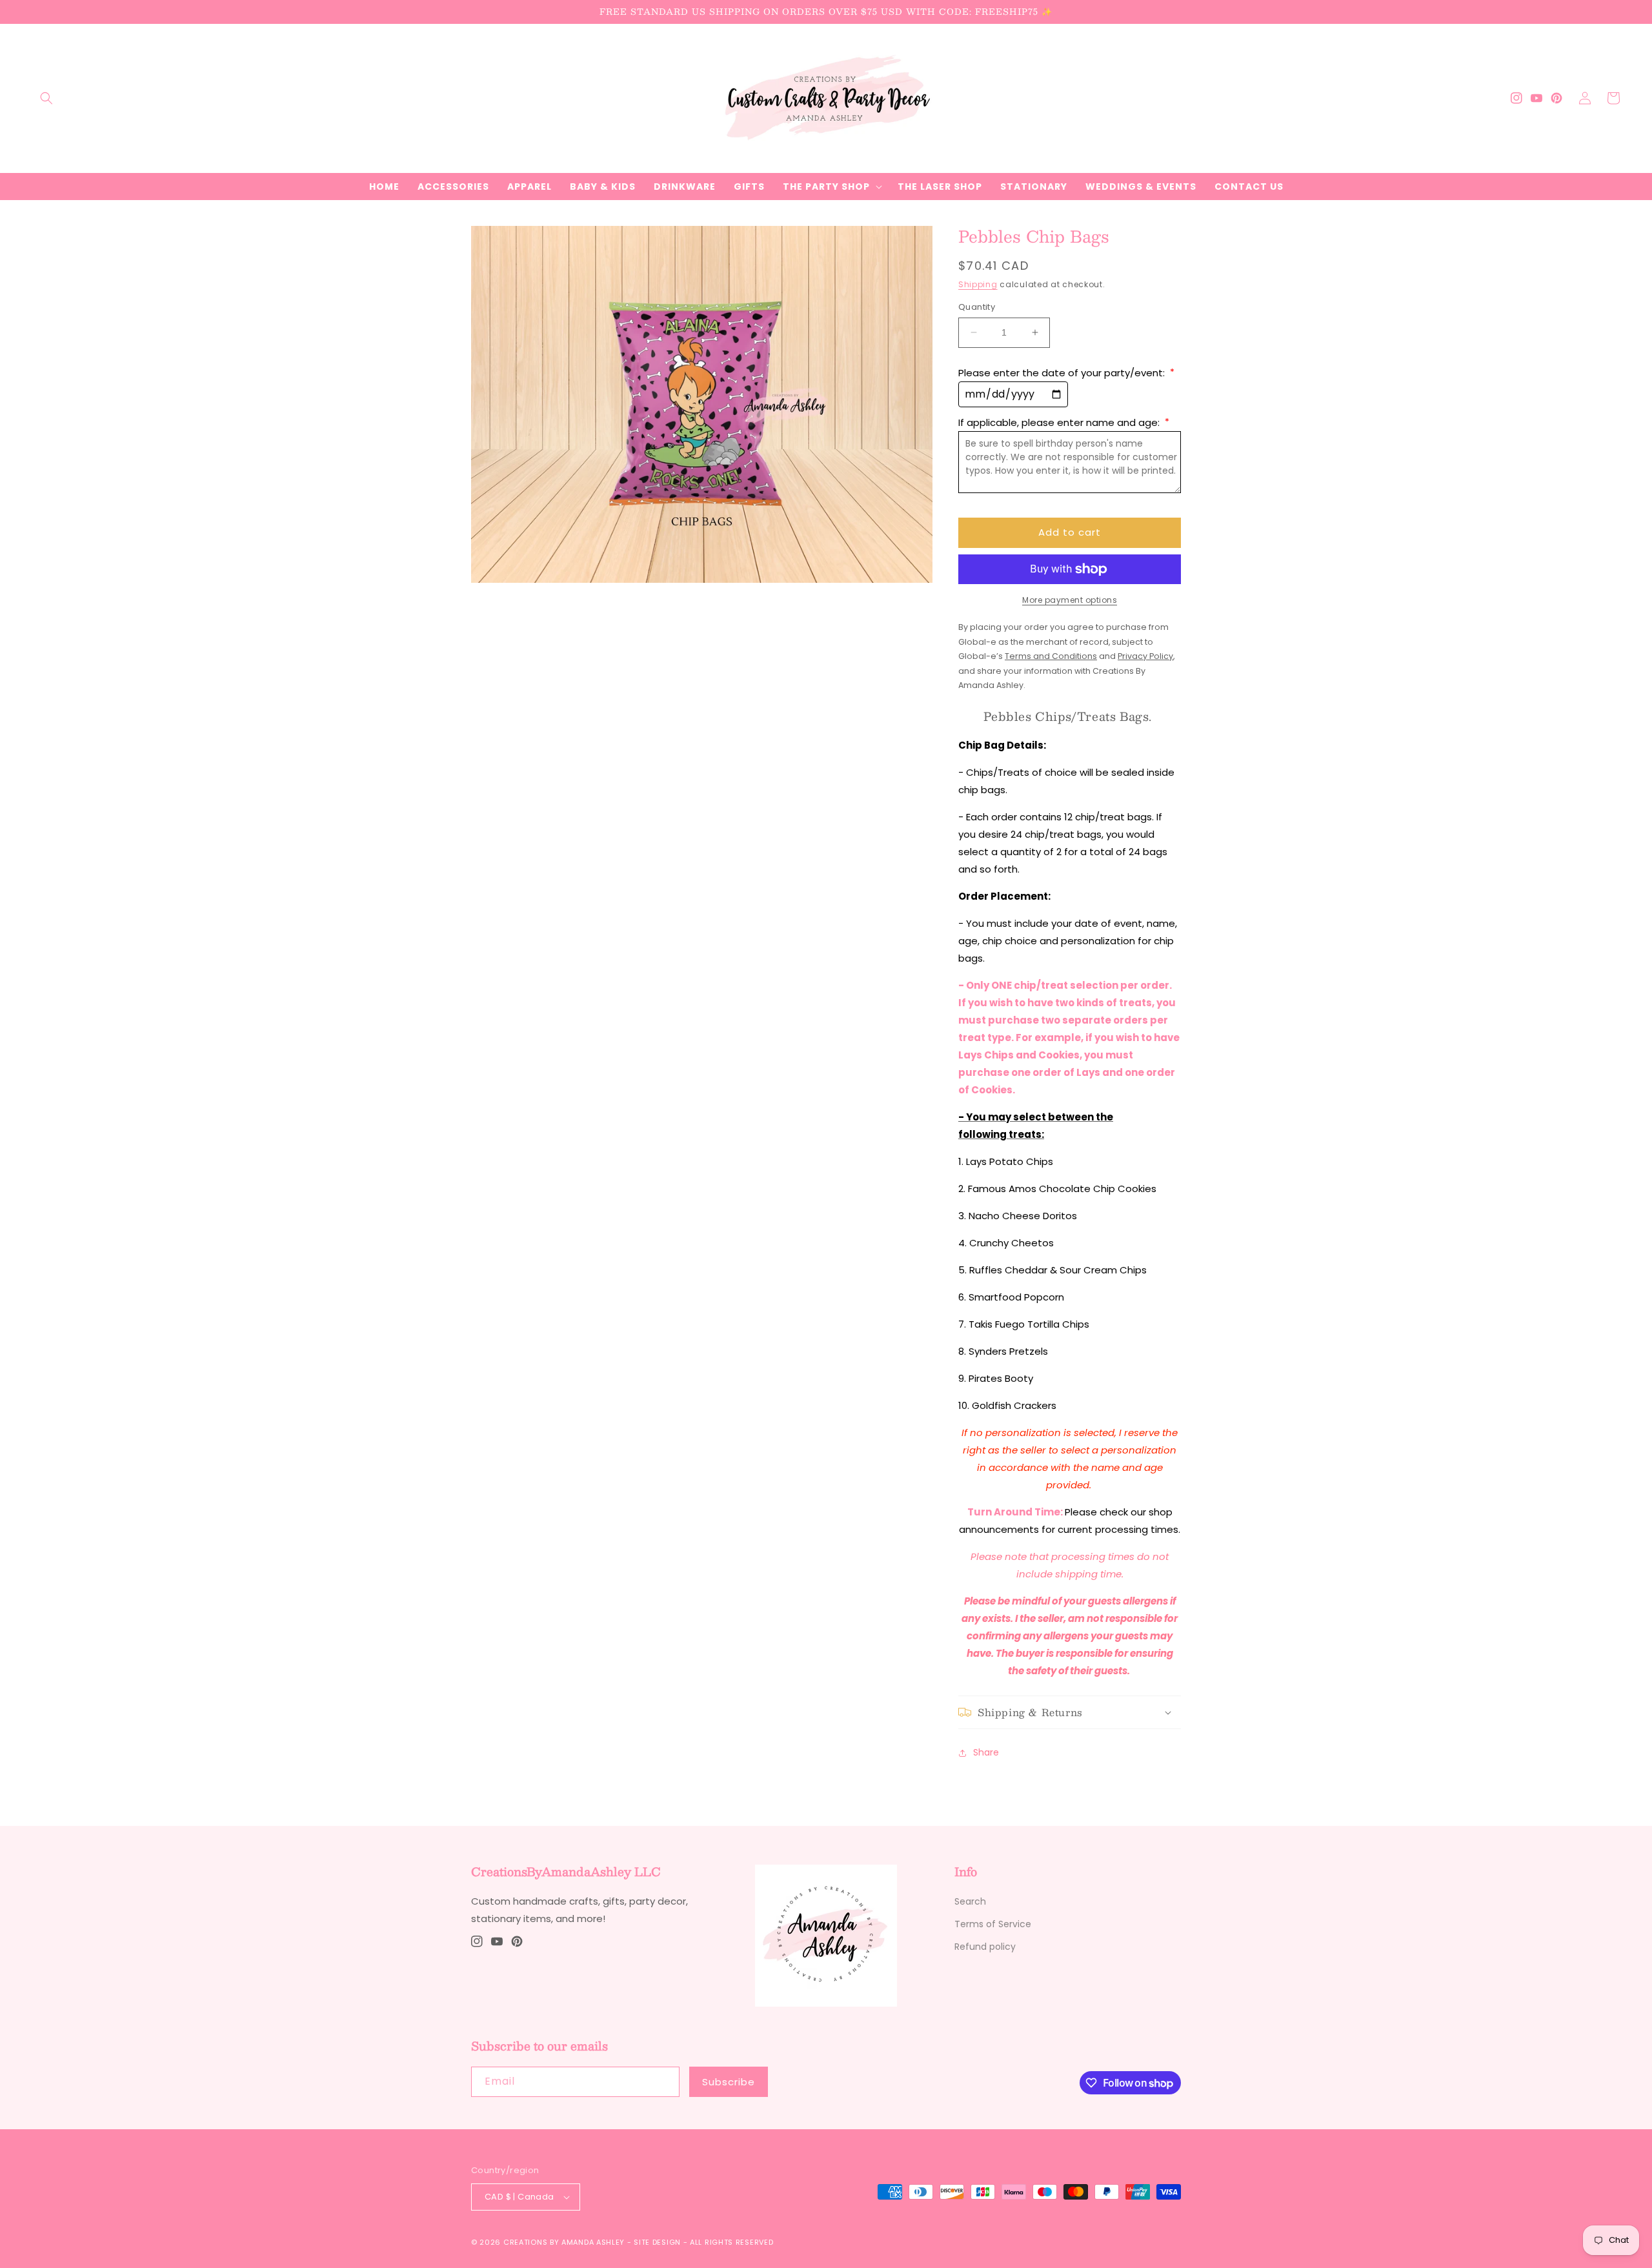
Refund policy (985, 1947)
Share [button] (986, 1752)
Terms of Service (993, 1924)
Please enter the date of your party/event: (1066, 373)
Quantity (977, 307)
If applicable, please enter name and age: (1064, 422)
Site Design (657, 2242)
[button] (46, 98)
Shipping (978, 284)
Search (970, 1901)
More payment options (1070, 600)
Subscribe (729, 2082)
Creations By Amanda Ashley (564, 2242)
